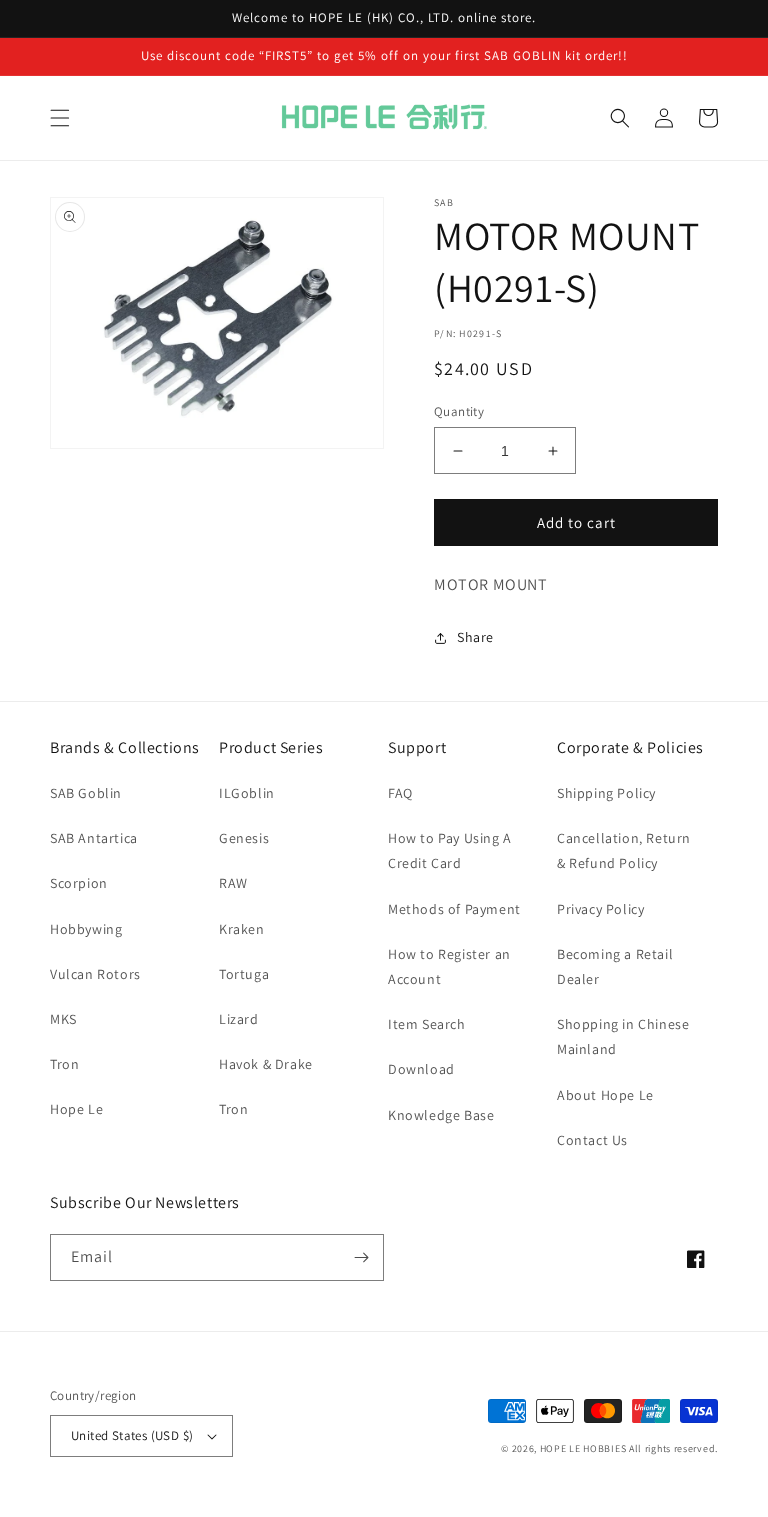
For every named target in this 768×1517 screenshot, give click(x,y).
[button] (60, 118)
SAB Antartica (94, 838)
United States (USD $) (132, 1435)
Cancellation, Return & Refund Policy (624, 850)
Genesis (244, 838)
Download (421, 1069)
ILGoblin (247, 793)
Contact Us (592, 1140)
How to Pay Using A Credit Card (450, 850)
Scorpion (79, 883)
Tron (64, 1064)
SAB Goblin (86, 793)
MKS (63, 1019)
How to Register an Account (449, 966)
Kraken (242, 929)
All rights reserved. (673, 1448)
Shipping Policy (606, 793)
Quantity (459, 411)
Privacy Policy (600, 909)
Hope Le (76, 1109)
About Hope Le (605, 1095)
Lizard (239, 1019)
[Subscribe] (361, 1257)
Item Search (427, 1024)
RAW (233, 883)
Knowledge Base (441, 1115)
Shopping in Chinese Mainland (623, 1036)
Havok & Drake (266, 1064)
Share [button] (475, 637)
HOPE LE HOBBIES (583, 1448)
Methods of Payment (454, 909)
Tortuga (244, 974)
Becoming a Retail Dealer (615, 966)
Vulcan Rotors (95, 974)
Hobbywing (86, 929)
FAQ (400, 793)
